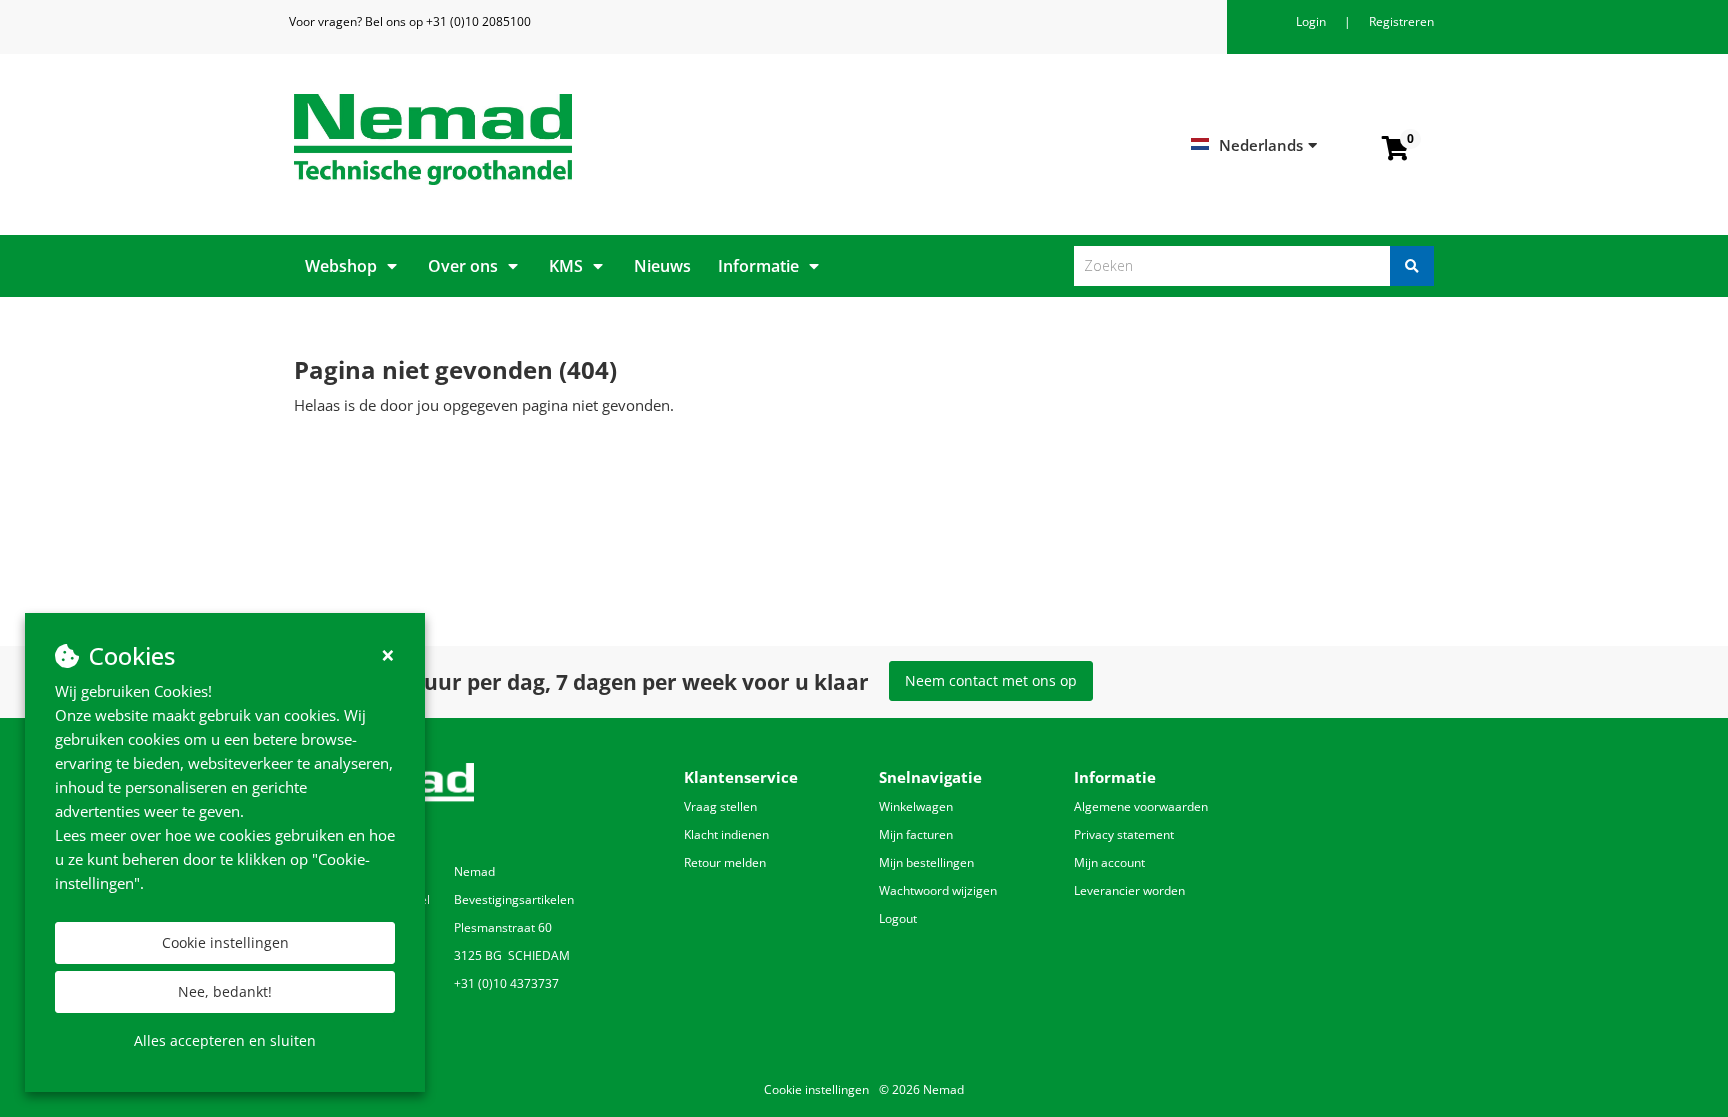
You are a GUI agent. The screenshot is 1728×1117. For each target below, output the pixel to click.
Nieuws (662, 266)
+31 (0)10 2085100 (478, 21)
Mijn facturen (916, 834)
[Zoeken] (1412, 266)
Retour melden (725, 862)
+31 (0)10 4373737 (506, 983)
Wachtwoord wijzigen (938, 890)
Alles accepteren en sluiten (225, 1040)
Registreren (1401, 21)
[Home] (571, 139)
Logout (898, 918)
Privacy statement (1124, 834)
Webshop (341, 266)
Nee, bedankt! (225, 991)
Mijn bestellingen (926, 862)
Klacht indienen (726, 834)
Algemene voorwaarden (1141, 806)
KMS (566, 266)
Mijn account (1109, 862)
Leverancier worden (1129, 890)
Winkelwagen (916, 806)
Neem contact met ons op (991, 680)
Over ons (463, 266)
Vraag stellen (720, 806)
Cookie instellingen (225, 942)
